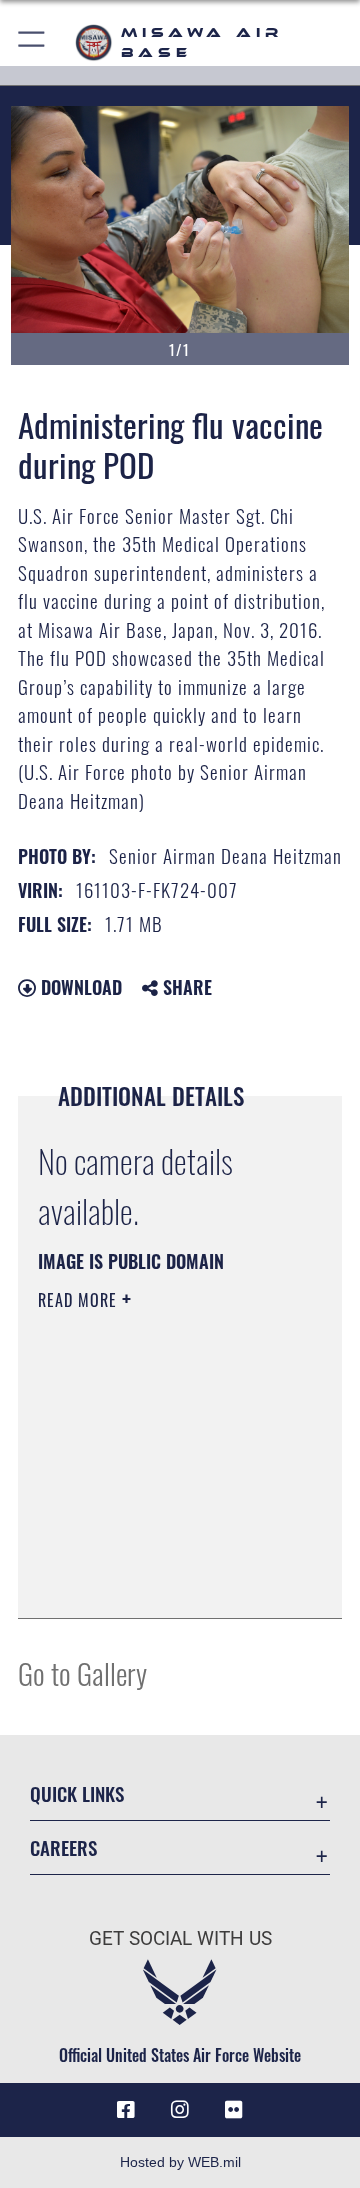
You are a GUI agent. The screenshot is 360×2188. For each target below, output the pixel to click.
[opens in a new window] (234, 2110)
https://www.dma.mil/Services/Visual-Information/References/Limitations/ (159, 1581)
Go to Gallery (82, 1672)
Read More (80, 1300)
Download (79, 987)
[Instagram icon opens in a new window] (180, 2110)
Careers (63, 1847)
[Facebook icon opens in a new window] (126, 2110)
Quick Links (77, 1793)
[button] (32, 42)
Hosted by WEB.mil (180, 2162)
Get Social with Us (180, 1938)
